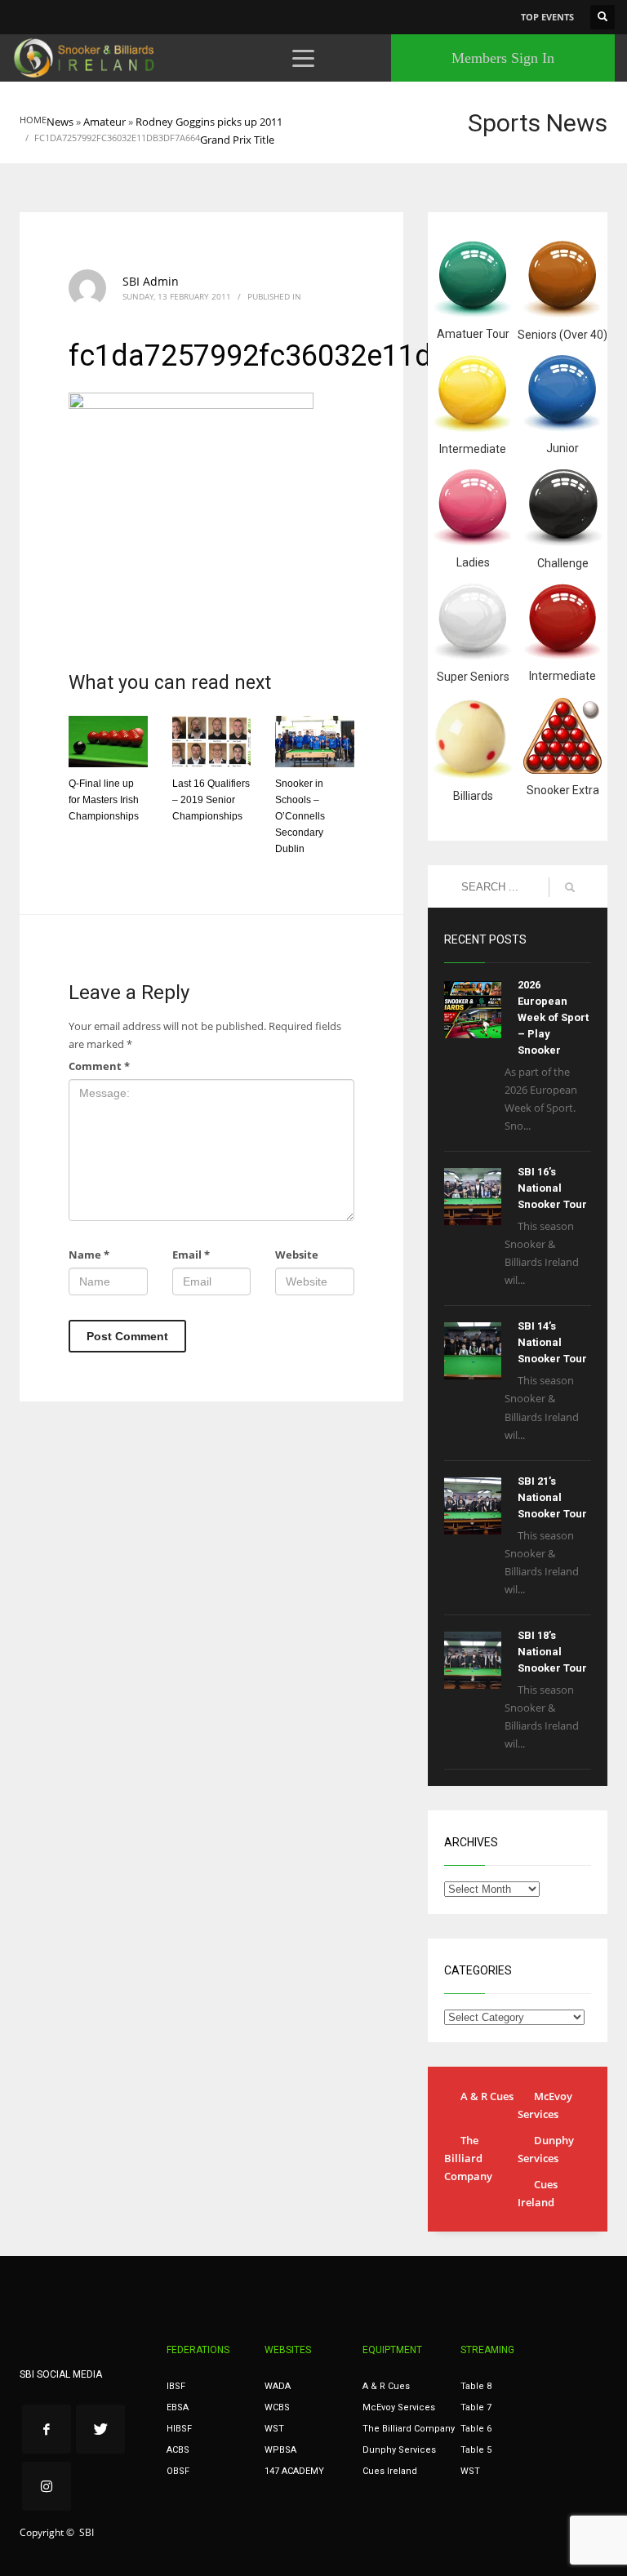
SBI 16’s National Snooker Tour (552, 1188)
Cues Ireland (538, 2193)
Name (89, 1255)
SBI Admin (151, 281)
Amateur (104, 122)
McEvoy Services (545, 2105)
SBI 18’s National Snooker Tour (552, 1652)
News (60, 122)
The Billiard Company (468, 2158)
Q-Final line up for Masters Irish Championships (104, 800)
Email (191, 1255)
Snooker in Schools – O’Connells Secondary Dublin (300, 816)
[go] (570, 887)
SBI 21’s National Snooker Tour (552, 1497)
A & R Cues (487, 2096)
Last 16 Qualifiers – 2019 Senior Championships (211, 800)
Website (297, 1255)
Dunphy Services (546, 2149)
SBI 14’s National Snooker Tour (552, 1342)
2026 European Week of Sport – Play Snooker (553, 1017)
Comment (99, 1066)
